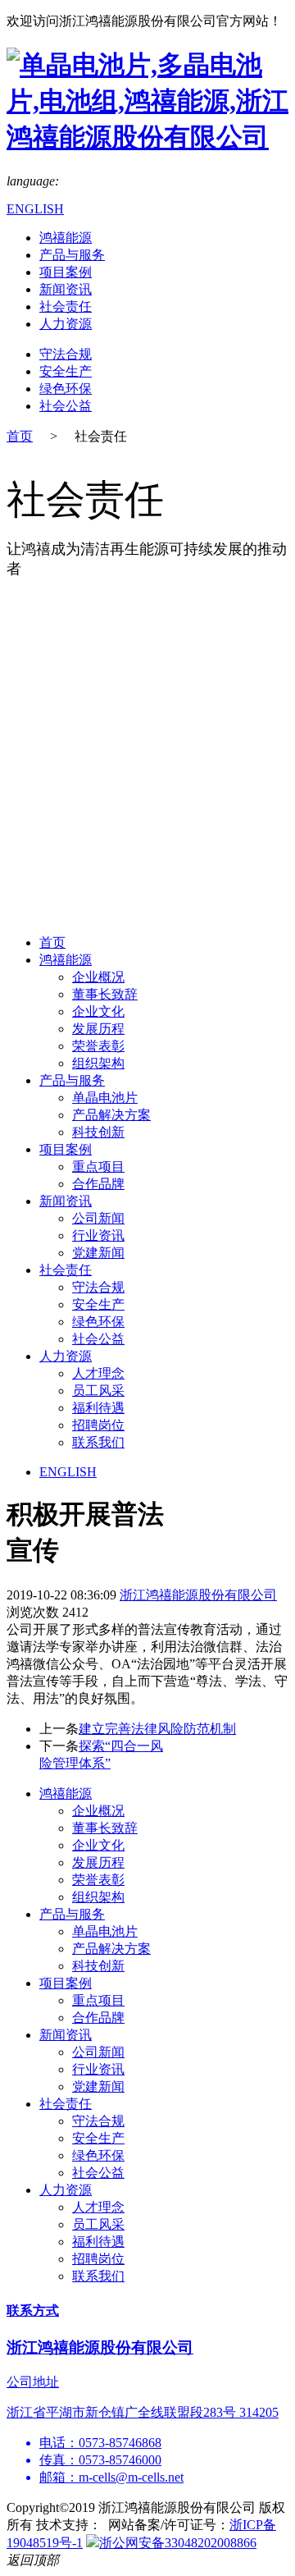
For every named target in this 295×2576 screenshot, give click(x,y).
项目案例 (66, 272)
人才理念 (98, 1373)
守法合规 (66, 354)
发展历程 (98, 1029)
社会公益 (66, 406)
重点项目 (98, 1167)
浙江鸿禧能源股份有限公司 (198, 1595)
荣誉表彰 (98, 1046)
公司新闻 (98, 1218)
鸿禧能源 (66, 238)
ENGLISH (35, 209)
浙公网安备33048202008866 (178, 2543)
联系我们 (98, 1442)
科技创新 (98, 1132)
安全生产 (66, 371)
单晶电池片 (105, 1098)
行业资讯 (98, 1235)
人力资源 (66, 324)
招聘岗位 (98, 1425)
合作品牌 (98, 1184)
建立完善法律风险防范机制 (157, 1729)
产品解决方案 (111, 1115)
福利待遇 (98, 1408)
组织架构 (98, 1063)
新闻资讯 (66, 289)
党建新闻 (98, 1253)
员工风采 (98, 1391)
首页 (20, 436)
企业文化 (98, 1011)
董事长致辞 (105, 994)
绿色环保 (66, 389)
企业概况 (98, 977)
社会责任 (66, 307)
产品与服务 (72, 255)
